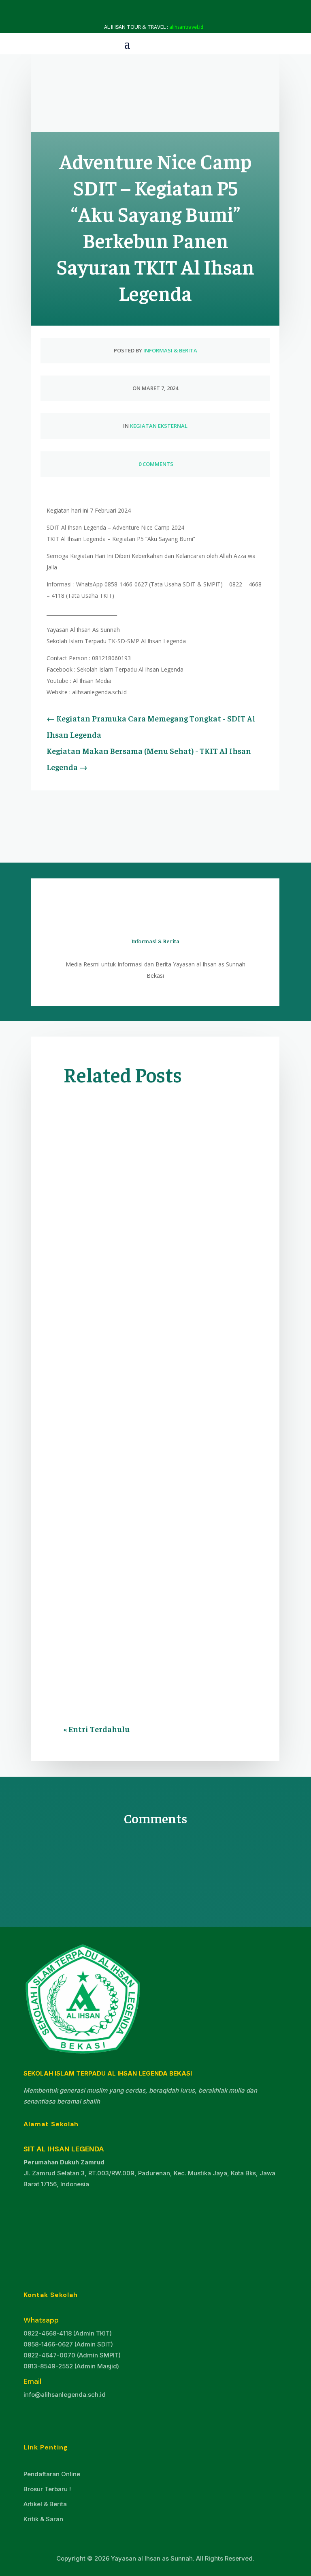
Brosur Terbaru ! (47, 2489)
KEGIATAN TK (90, 1289)
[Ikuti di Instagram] (61, 2415)
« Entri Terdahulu (97, 1729)
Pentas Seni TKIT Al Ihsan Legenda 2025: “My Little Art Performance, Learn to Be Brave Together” (152, 1249)
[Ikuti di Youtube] (87, 2415)
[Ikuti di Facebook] (35, 2415)
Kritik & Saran (43, 2519)
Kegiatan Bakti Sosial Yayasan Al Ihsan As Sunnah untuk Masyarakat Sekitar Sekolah (154, 1491)
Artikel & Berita (45, 2504)
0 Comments (155, 464)
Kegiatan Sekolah (129, 1531)
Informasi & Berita (170, 350)
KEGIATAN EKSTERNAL (159, 426)
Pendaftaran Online (52, 2474)
